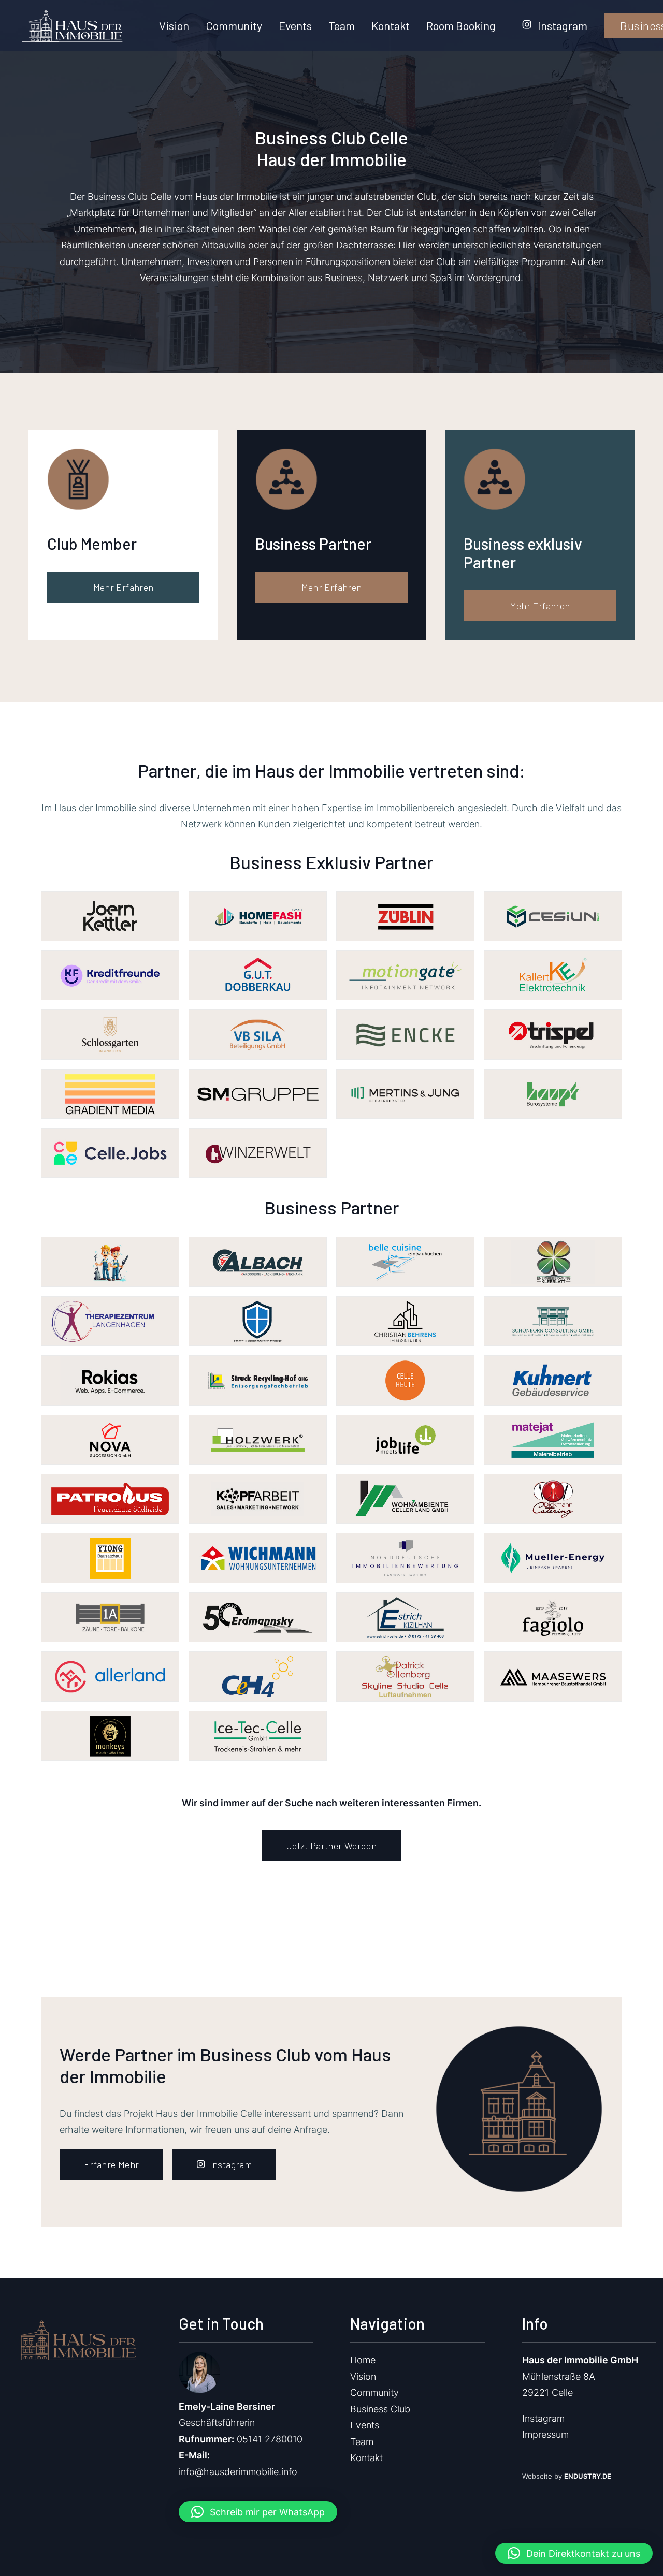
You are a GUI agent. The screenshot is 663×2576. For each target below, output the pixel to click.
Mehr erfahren (124, 587)
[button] (258, 2512)
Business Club (380, 2409)
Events (295, 25)
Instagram (563, 25)
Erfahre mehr (111, 2164)
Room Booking (461, 25)
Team (342, 25)
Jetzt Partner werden (331, 1846)
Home (363, 2360)
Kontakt (391, 25)
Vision (174, 25)
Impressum (545, 2434)
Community (234, 25)
